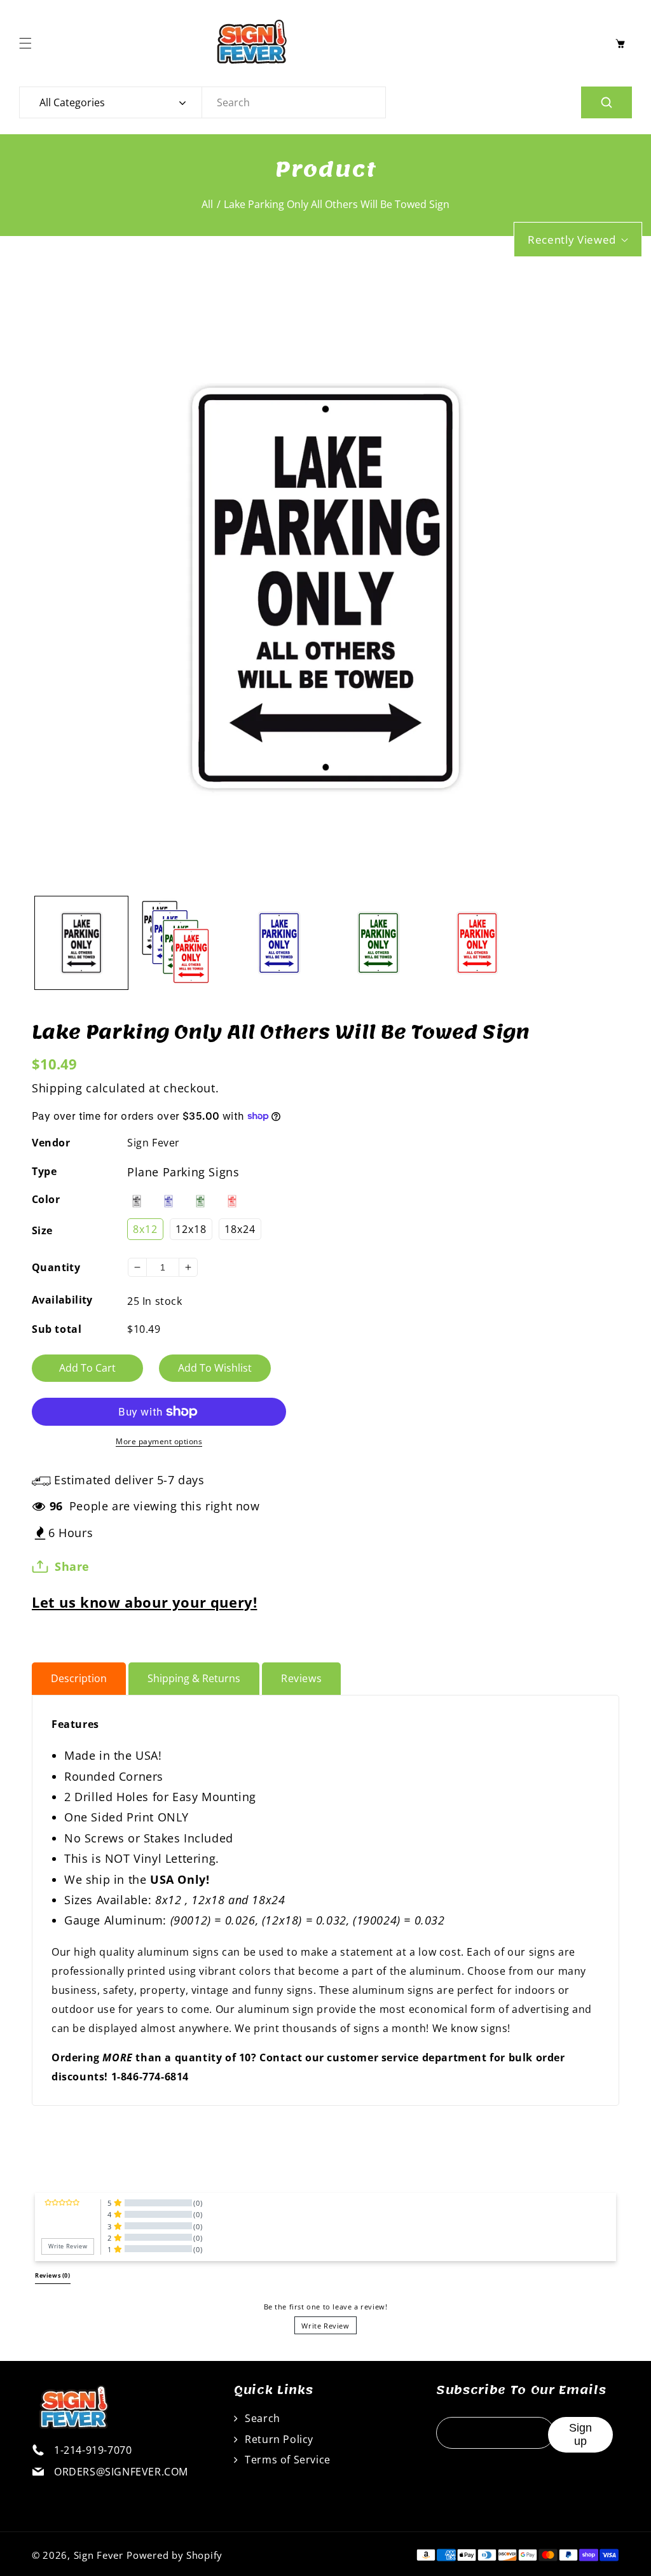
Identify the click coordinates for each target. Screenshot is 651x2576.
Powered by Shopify (175, 2555)
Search (261, 2418)
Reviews (301, 1678)
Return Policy (278, 2439)
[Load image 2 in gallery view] (181, 943)
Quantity (56, 1267)
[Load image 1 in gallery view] (81, 943)
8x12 (145, 1229)
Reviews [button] (53, 2276)
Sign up (580, 2434)
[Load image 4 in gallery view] (378, 943)
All (207, 204)
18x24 (240, 1229)
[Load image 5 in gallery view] (477, 943)
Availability (62, 1300)
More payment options (159, 1441)
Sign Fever (154, 1143)
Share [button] (72, 1566)
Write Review (325, 2326)
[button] (29, 43)
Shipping (57, 1088)
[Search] (606, 102)
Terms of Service (286, 2460)
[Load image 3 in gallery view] (279, 943)
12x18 (191, 1229)
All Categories (72, 102)
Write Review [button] (68, 2246)
